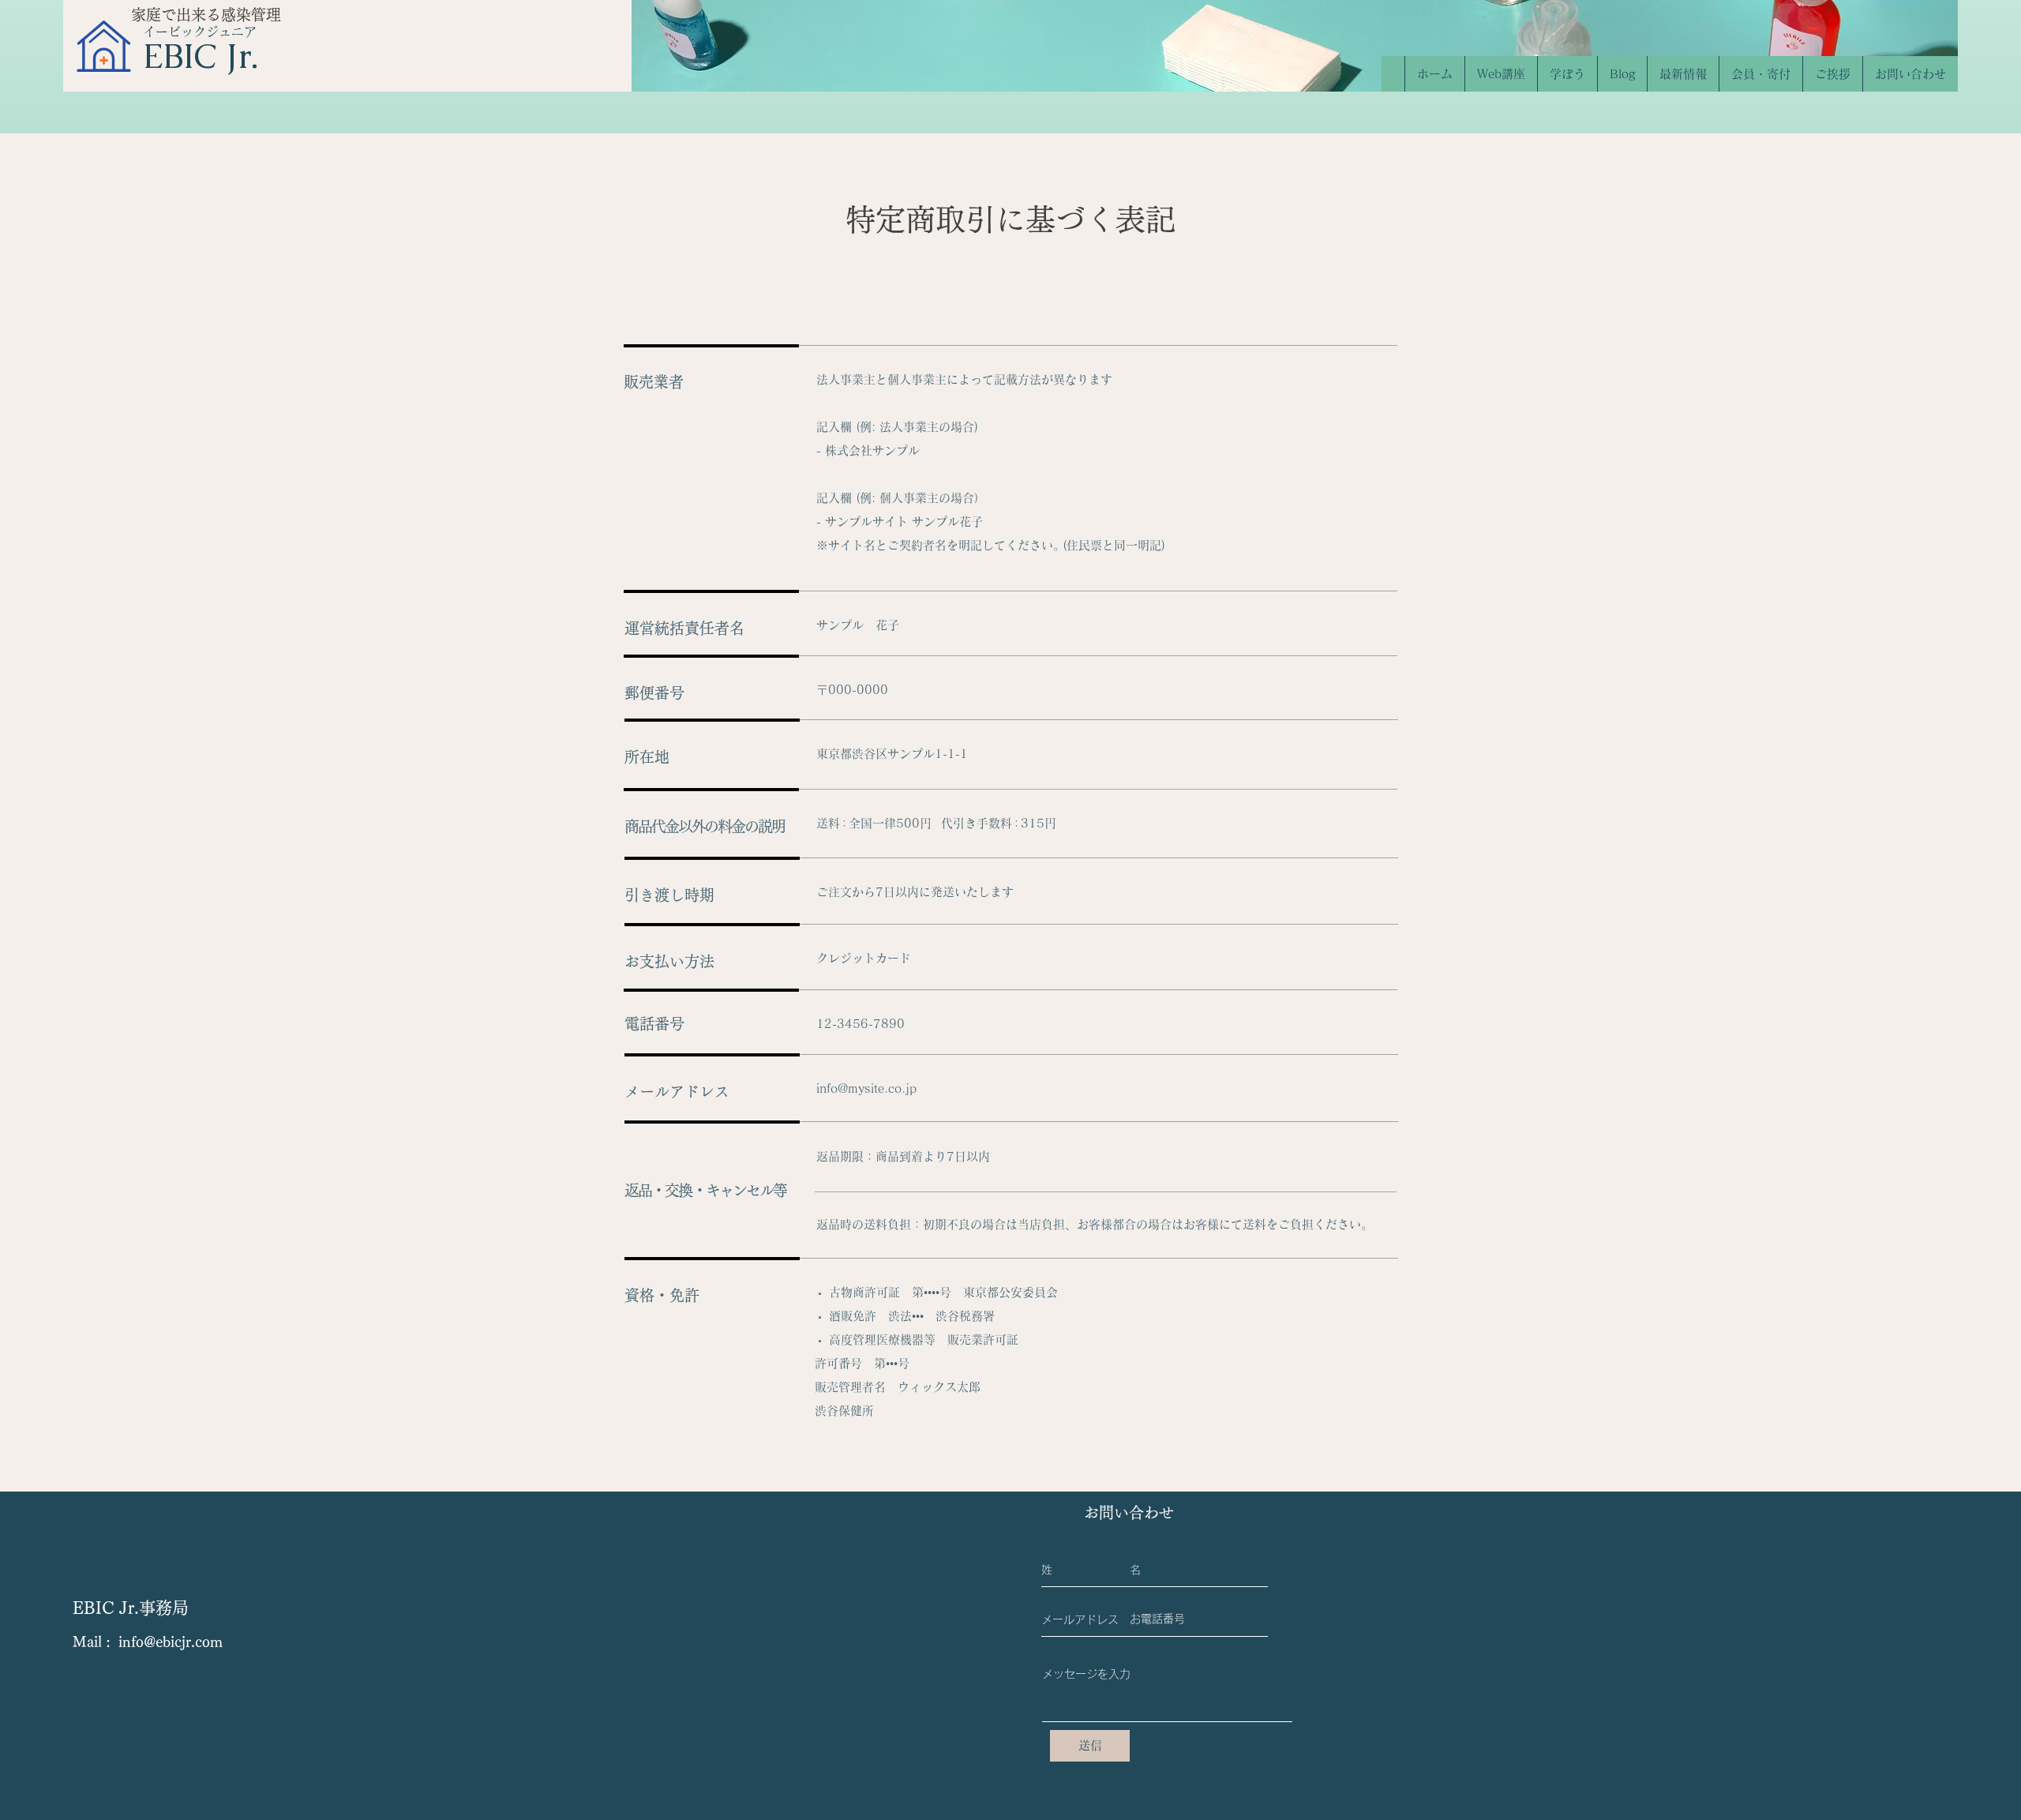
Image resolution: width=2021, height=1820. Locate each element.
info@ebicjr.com (171, 1642)
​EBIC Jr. (201, 56)
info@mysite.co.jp (866, 1088)
